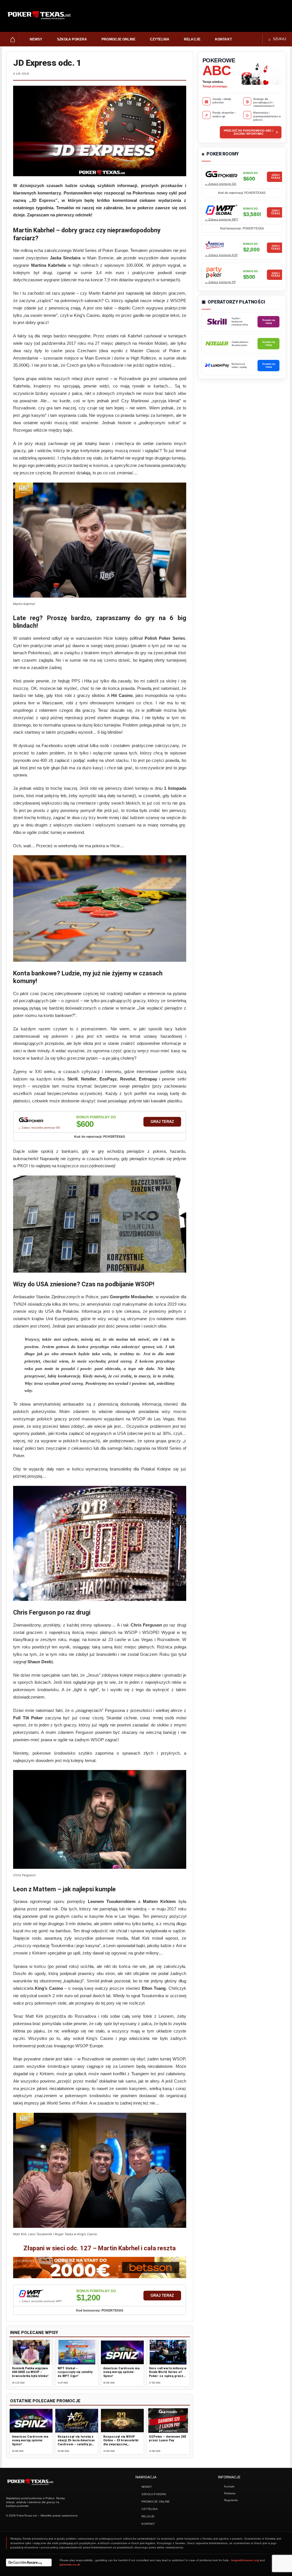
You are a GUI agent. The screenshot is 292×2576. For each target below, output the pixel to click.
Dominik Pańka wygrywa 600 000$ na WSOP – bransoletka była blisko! (30, 2372)
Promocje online (118, 39)
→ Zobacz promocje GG (221, 184)
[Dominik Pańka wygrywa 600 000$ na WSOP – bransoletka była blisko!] (31, 2352)
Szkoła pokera (72, 39)
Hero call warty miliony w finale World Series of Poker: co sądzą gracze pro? (168, 2374)
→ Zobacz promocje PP (220, 282)
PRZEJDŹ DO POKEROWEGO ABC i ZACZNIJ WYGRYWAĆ (251, 132)
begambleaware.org (245, 2560)
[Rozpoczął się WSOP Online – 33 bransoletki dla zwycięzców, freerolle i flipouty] (122, 2421)
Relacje (192, 39)
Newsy (36, 39)
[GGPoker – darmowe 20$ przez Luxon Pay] (168, 2421)
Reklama (230, 2493)
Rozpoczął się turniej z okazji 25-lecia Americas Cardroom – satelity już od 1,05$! (76, 2442)
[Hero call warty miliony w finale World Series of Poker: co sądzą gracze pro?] (168, 2352)
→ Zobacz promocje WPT (221, 219)
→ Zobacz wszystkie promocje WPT (40, 2301)
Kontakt (223, 39)
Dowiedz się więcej (269, 321)
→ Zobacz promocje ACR (221, 255)
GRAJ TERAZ (162, 1122)
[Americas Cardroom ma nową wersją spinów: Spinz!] (122, 2352)
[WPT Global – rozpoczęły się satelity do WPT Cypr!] (77, 2352)
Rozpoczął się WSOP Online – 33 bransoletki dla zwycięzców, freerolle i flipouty (121, 2442)
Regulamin (231, 2500)
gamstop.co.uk (70, 2564)
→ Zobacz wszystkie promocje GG (39, 1128)
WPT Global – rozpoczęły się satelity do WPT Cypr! (75, 2372)
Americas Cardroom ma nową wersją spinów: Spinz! (121, 2372)
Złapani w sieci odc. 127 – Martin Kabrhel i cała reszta (100, 2248)
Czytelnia (160, 39)
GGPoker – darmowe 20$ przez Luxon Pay (168, 2438)
